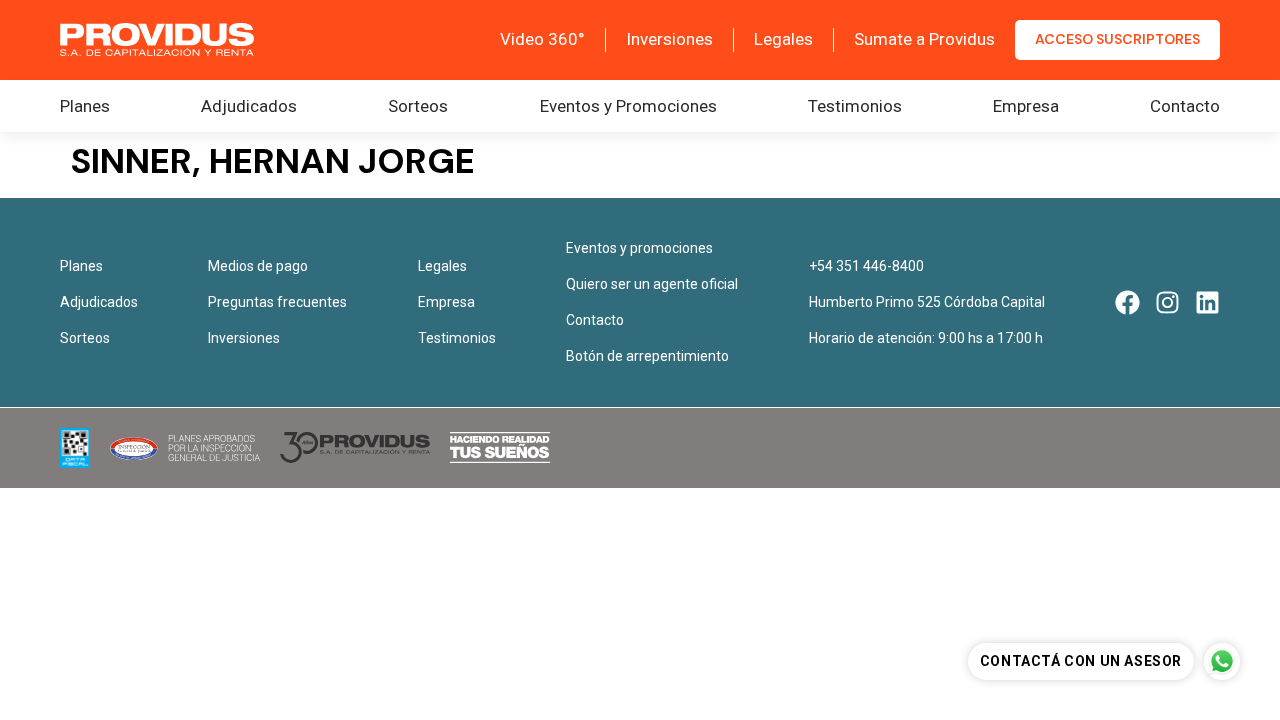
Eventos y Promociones (628, 106)
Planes (85, 106)
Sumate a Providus (924, 39)
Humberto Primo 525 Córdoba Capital (927, 302)
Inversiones (669, 39)
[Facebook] (1127, 302)
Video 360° (542, 39)
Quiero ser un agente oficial (652, 284)
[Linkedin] (1207, 302)
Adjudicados (249, 106)
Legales (783, 39)
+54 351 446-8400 (866, 266)
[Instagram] (1167, 302)
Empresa (1026, 106)
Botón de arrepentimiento (647, 356)
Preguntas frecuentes (277, 302)
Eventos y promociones (639, 248)
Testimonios (855, 106)
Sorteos (418, 106)
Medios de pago (258, 266)
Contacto (1185, 106)
